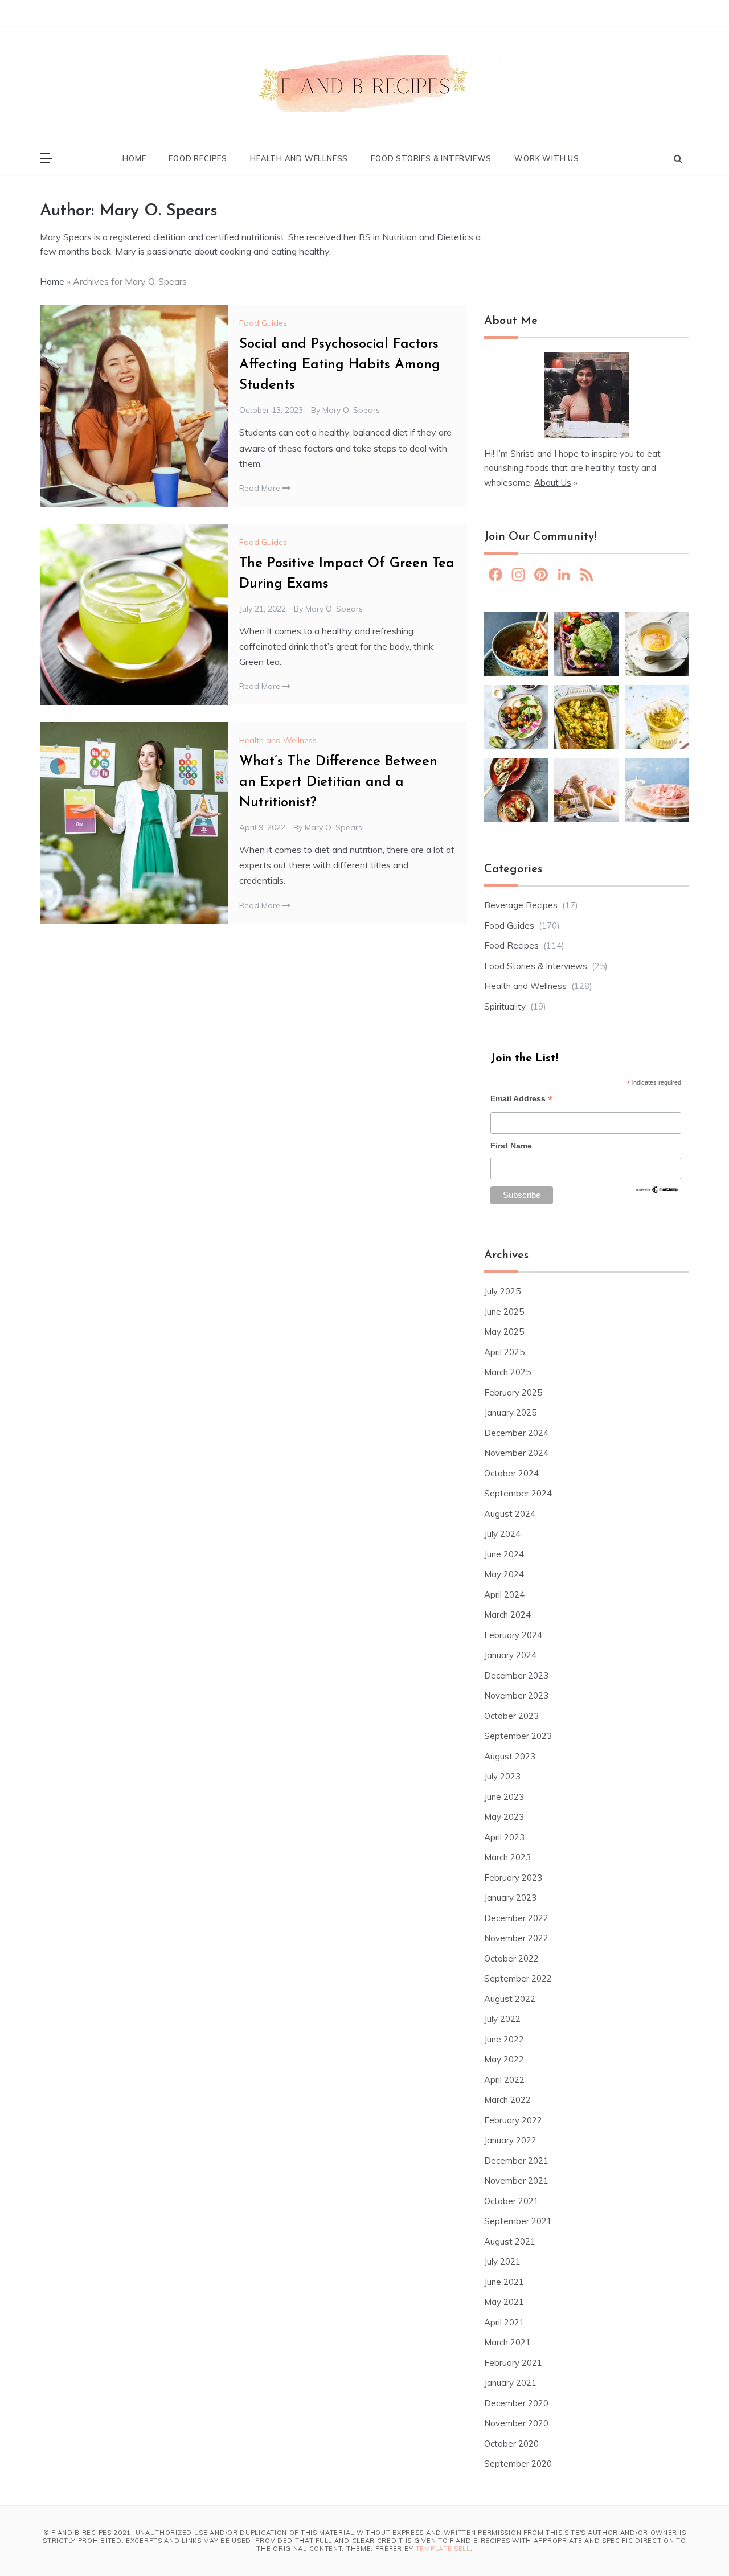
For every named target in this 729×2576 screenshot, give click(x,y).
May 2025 (504, 1332)
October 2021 (511, 2201)
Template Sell (443, 2549)
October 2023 (511, 1716)
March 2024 (507, 1615)
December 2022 (516, 1918)
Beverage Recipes (521, 905)
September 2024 (518, 1493)
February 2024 (513, 1635)
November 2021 (516, 2181)
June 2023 (504, 1797)
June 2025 (504, 1312)
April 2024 (504, 1595)
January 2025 (510, 1412)
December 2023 (516, 1675)
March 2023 (507, 1857)
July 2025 (502, 1291)
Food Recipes (198, 158)
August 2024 (510, 1514)
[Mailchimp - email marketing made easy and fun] (657, 1193)
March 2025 (507, 1372)
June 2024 (504, 1554)
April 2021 (504, 2322)
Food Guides (263, 323)
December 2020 (516, 2403)
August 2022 (510, 1999)
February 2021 (513, 2363)
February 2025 (513, 1392)
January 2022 (510, 2140)
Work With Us (547, 158)
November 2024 (516, 1453)
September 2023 (518, 1736)
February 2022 (513, 2120)
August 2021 (510, 2241)
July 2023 (502, 1776)
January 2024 (510, 1655)
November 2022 (516, 1938)
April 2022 (504, 2080)
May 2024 (504, 1574)
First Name (511, 1146)
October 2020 (511, 2444)
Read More (261, 488)
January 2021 (510, 2383)
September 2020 (518, 2464)
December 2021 (516, 2161)
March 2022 (507, 2100)
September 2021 (518, 2221)
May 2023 (504, 1817)
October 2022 (511, 1958)
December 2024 (516, 1433)
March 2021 (507, 2342)
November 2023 (516, 1695)
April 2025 (504, 1352)
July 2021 (502, 2261)
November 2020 (516, 2423)
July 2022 (502, 2019)
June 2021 (504, 2282)
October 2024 (511, 1473)
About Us (553, 483)
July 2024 (502, 1534)
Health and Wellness (299, 158)
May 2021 (504, 2302)
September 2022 (518, 1978)
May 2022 (504, 2059)
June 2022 (504, 2039)
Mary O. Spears (351, 410)
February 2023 (513, 1878)
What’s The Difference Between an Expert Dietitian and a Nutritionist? (338, 782)
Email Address (521, 1100)
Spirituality (505, 1006)
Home (134, 158)
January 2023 (510, 1898)
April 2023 (504, 1837)
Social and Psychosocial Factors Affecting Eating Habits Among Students (340, 365)
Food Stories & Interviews (431, 158)
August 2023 (510, 1756)
